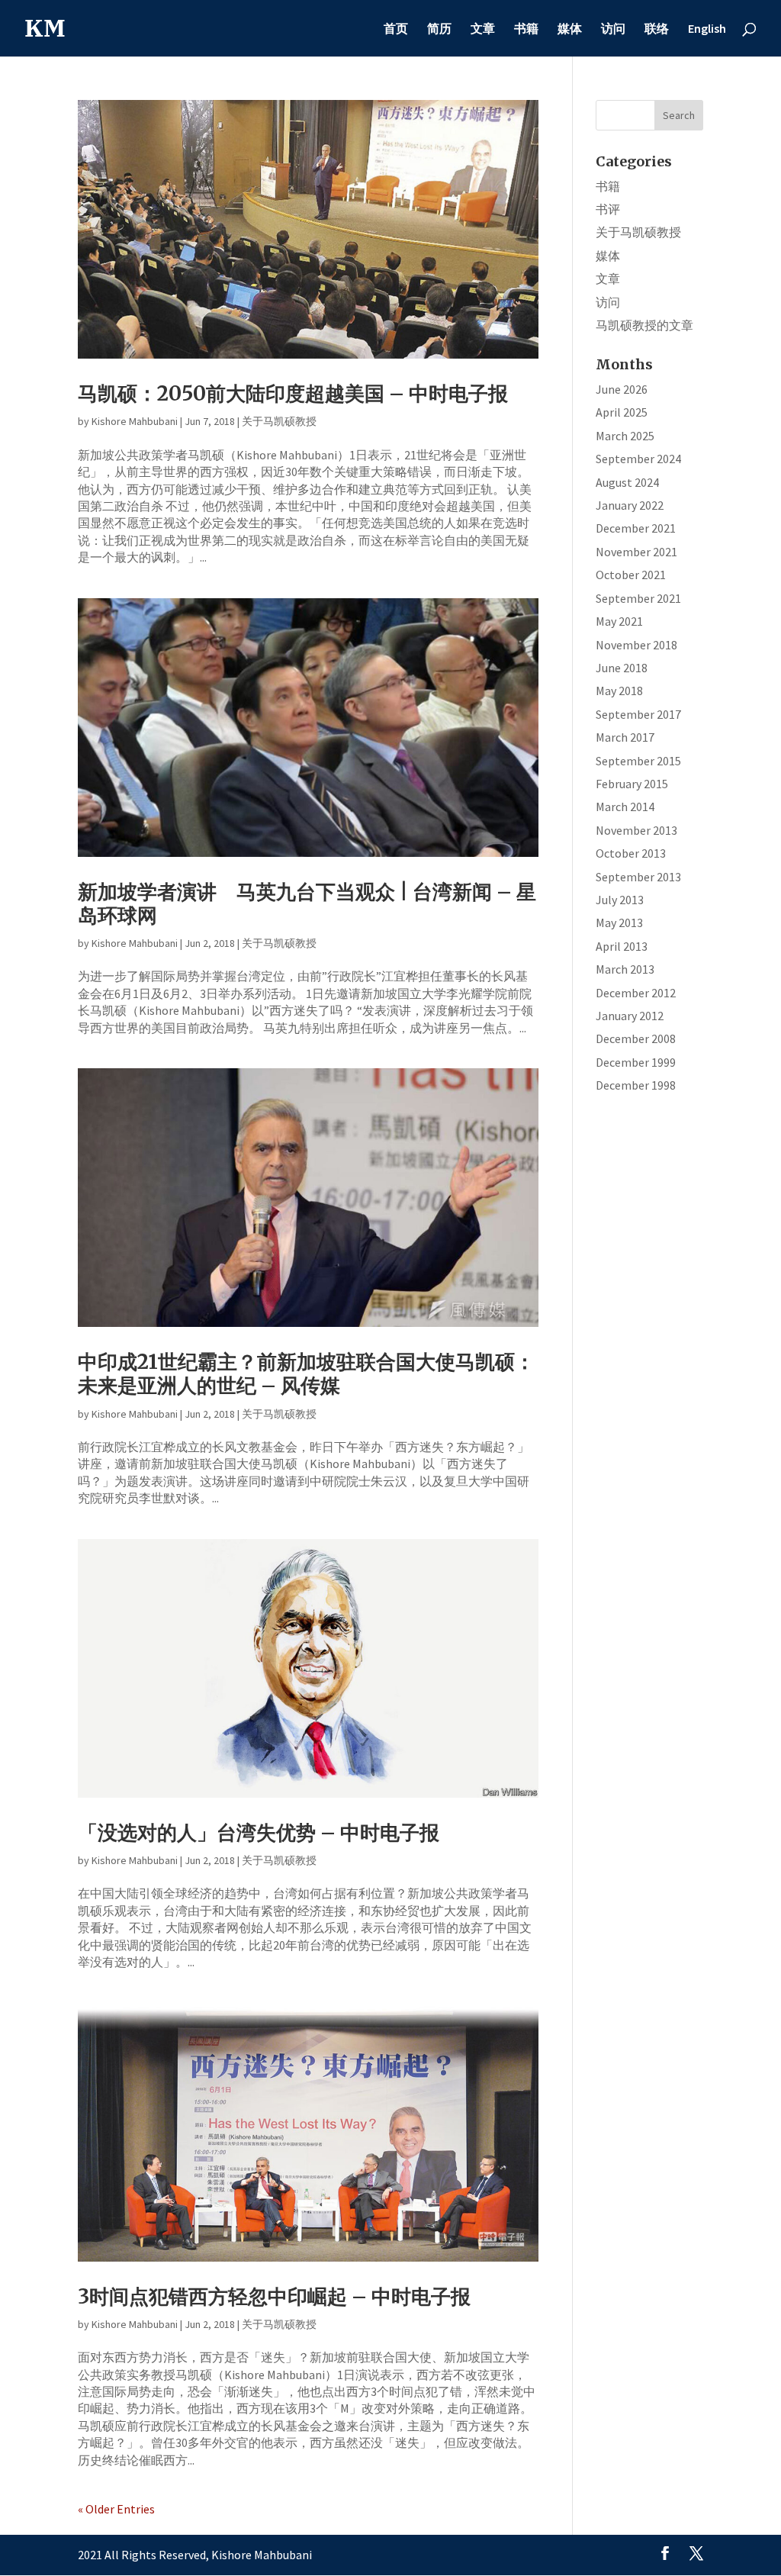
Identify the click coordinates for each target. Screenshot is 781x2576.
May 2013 (619, 923)
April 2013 (622, 946)
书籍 (526, 29)
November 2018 (636, 645)
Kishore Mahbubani (135, 421)
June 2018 (622, 668)
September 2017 (638, 714)
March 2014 (625, 807)
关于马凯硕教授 (279, 421)
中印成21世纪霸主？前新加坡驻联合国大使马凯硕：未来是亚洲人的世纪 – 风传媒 (306, 1373)
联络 (657, 29)
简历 (439, 29)
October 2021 (631, 575)
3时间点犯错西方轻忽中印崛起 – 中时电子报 (274, 2296)
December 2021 (636, 528)
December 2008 (636, 1038)
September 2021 (638, 598)
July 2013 (620, 900)
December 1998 (636, 1085)
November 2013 (636, 830)
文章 (483, 29)
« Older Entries (116, 2509)
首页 (396, 29)
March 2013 (625, 969)
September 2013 (638, 877)
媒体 (570, 29)
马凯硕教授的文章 (644, 325)
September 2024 (638, 459)
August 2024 (627, 482)
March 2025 (625, 436)
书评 (608, 209)
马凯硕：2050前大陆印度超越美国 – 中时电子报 (293, 393)
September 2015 (638, 761)
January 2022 (630, 505)
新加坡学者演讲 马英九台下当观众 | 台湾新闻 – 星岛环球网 (307, 903)
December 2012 (636, 993)
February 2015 (632, 784)
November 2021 (636, 552)
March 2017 (625, 737)
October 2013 (631, 853)
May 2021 (619, 621)
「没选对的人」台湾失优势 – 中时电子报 (259, 1832)
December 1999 (636, 1062)
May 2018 (619, 691)
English (707, 29)
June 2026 (622, 389)
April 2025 (622, 412)
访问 (613, 29)
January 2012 (630, 1016)
